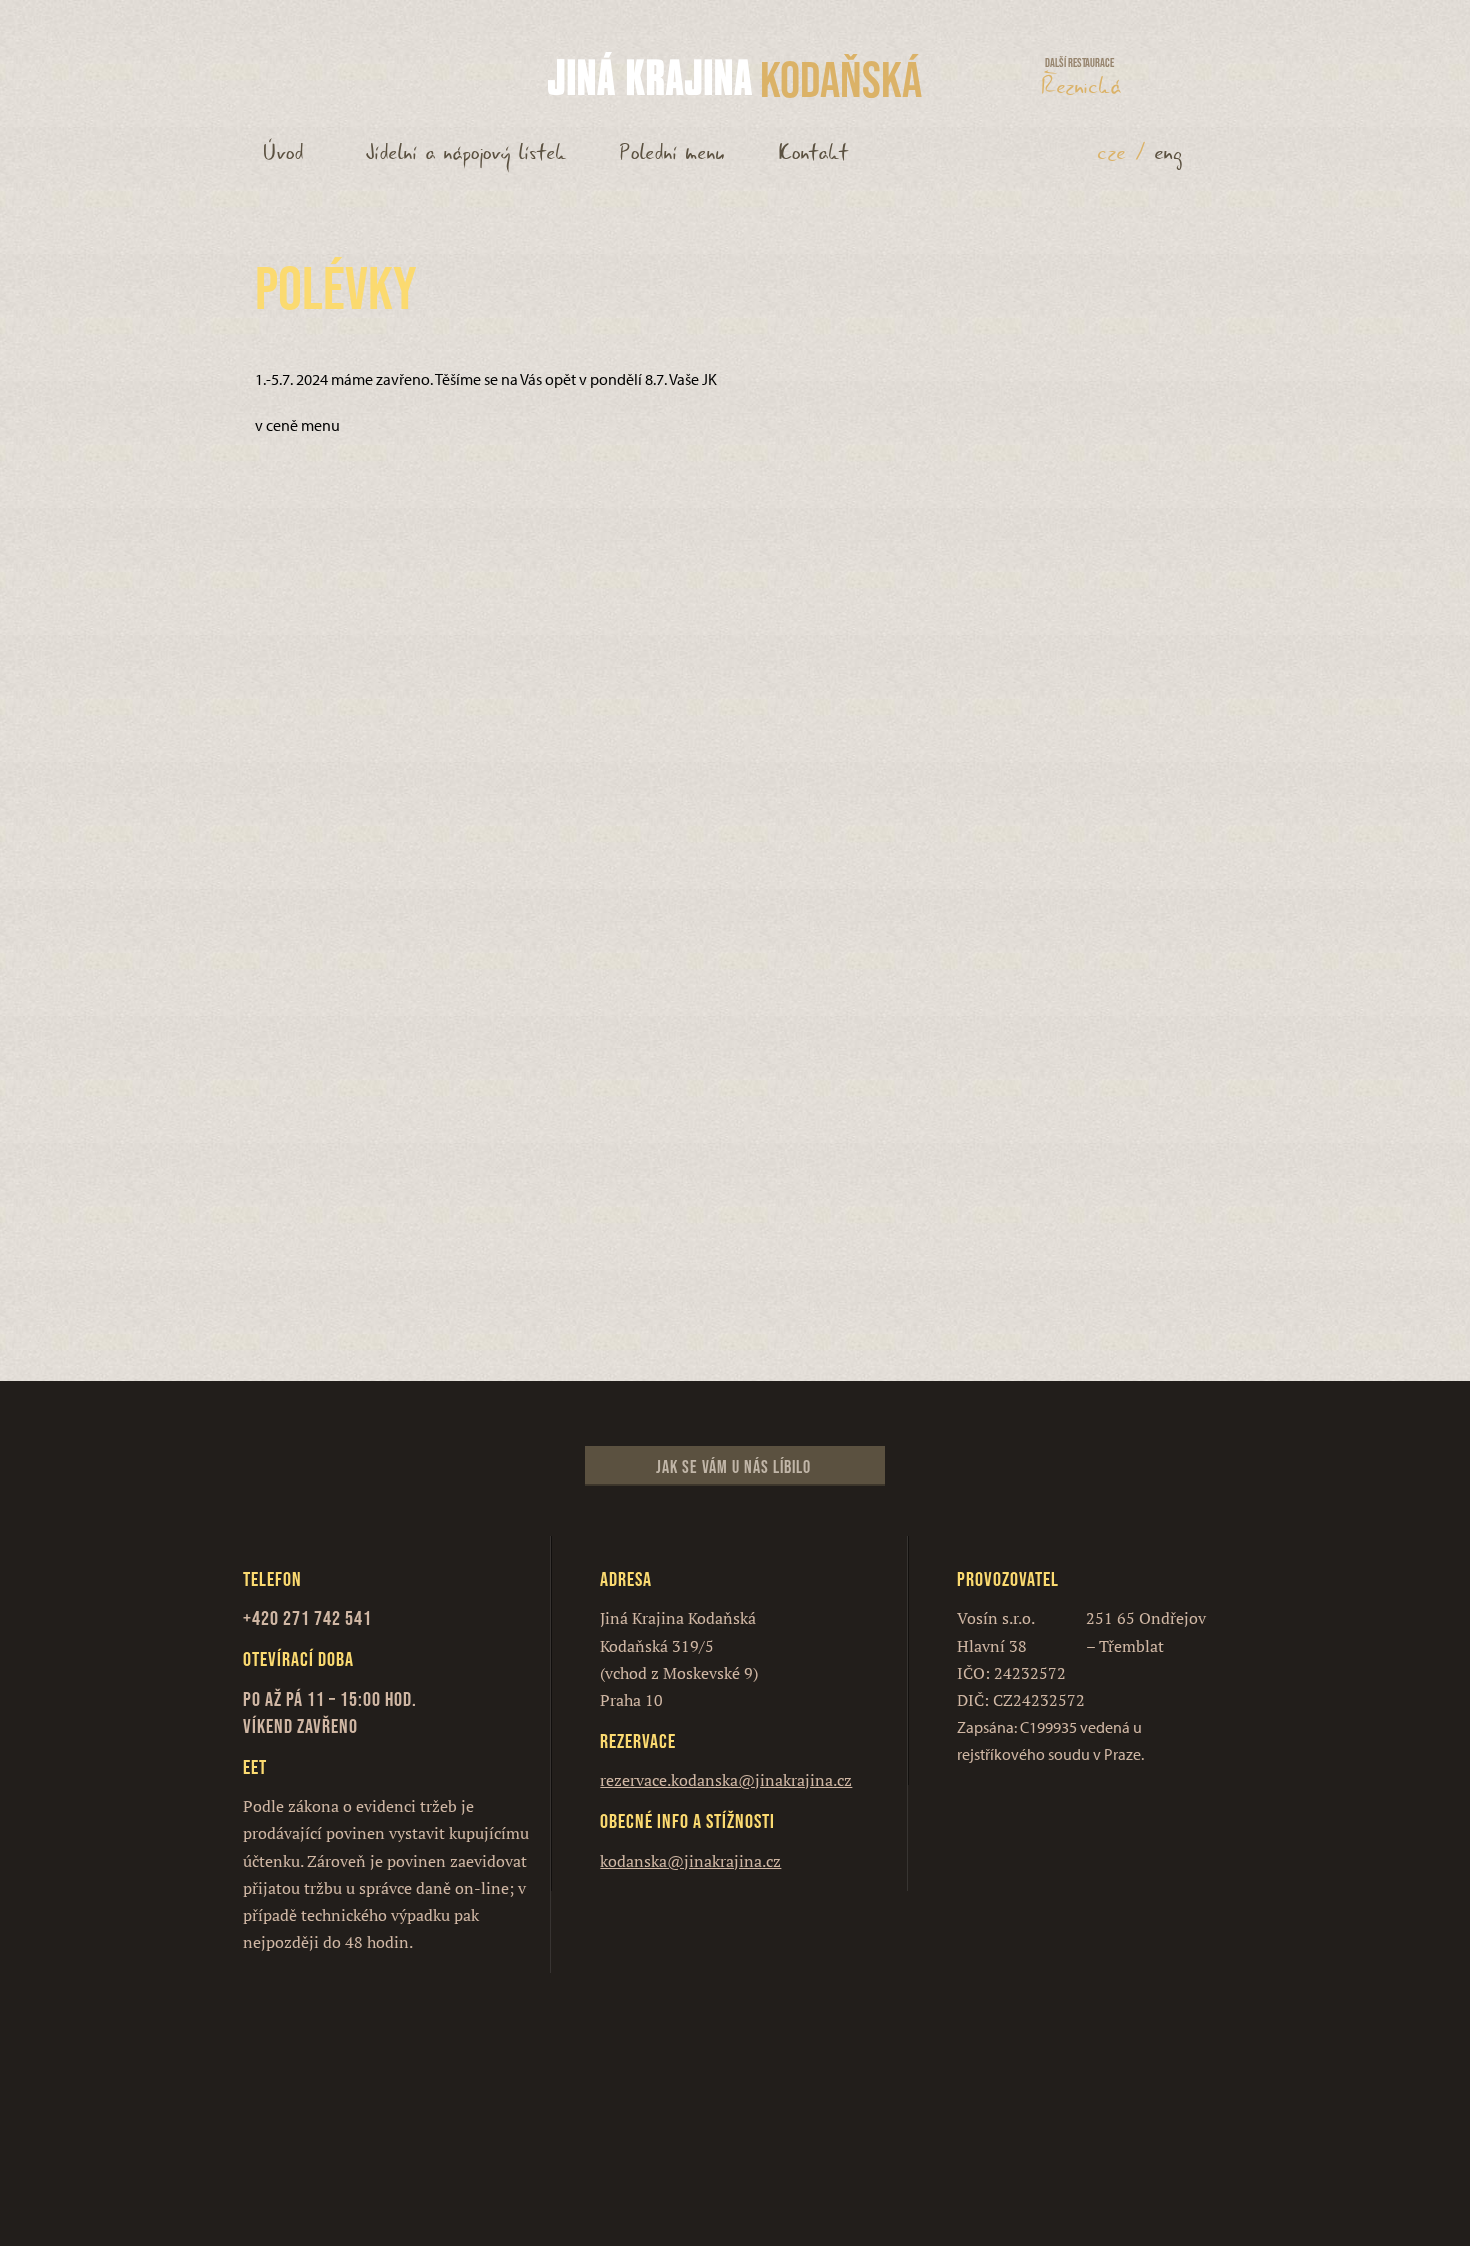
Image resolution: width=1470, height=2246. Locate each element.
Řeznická (1082, 82)
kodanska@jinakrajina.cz (690, 1861)
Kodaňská (841, 79)
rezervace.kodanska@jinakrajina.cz (726, 1780)
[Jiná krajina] (650, 74)
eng (1169, 153)
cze (1112, 153)
